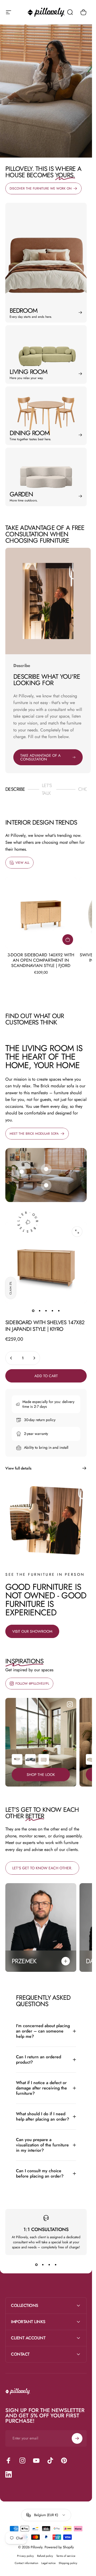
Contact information (26, 2563)
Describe (15, 791)
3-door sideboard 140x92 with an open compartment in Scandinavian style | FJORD (41, 960)
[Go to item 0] (33, 1311)
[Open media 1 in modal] (77, 1232)
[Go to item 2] (40, 1311)
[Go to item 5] (59, 1311)
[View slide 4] (56, 2265)
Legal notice (48, 2563)
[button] (11, 1288)
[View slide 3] (49, 2265)
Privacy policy (25, 2556)
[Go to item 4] (53, 1311)
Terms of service (66, 2556)
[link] (22, 1172)
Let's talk (49, 789)
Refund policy (45, 2556)
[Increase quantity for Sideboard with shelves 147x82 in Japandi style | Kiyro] (34, 1358)
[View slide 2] (43, 2265)
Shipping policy (68, 2563)
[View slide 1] (37, 2265)
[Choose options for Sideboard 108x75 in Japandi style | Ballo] (44, 1759)
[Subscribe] (77, 2438)
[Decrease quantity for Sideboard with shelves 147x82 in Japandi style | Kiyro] (11, 1358)
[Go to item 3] (46, 1311)
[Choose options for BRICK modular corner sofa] (30, 1759)
